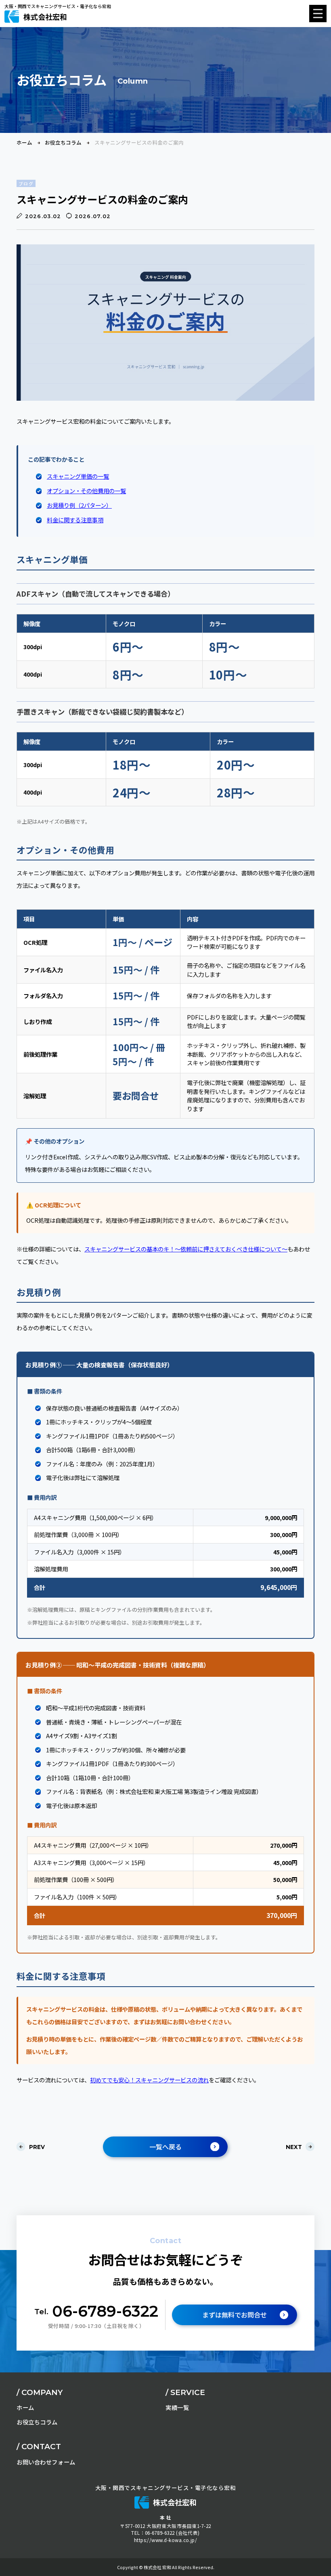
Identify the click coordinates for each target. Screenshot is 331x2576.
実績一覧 (177, 2407)
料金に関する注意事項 (75, 520)
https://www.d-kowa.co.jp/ (166, 2540)
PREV (37, 2147)
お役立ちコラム (63, 143)
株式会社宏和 (45, 17)
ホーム (24, 143)
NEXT (294, 2147)
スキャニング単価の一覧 (78, 476)
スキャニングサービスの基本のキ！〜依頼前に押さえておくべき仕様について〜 (186, 1249)
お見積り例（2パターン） (79, 505)
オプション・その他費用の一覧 (86, 491)
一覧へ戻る (165, 2147)
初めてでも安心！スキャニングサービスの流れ (149, 2080)
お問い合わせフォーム (46, 2462)
